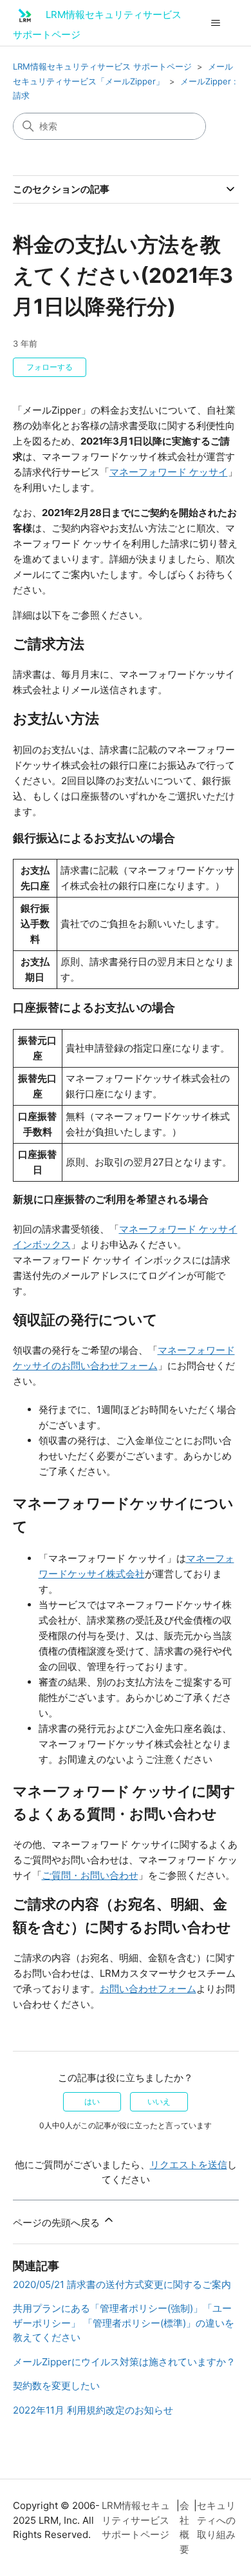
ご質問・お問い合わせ (90, 1875)
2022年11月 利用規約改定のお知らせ (93, 2410)
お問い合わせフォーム (148, 1989)
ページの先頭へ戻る (58, 2223)
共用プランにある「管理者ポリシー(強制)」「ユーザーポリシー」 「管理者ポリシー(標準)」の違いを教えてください (124, 2323)
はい (92, 2101)
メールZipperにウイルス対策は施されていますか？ (124, 2362)
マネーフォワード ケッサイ (169, 472)
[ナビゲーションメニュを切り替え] (216, 23)
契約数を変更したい (56, 2386)
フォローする (50, 367)
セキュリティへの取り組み (216, 2520)
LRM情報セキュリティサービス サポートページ (102, 66)
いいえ (159, 2101)
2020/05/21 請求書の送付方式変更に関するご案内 (122, 2284)
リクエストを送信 (189, 2165)
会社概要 (184, 2527)
